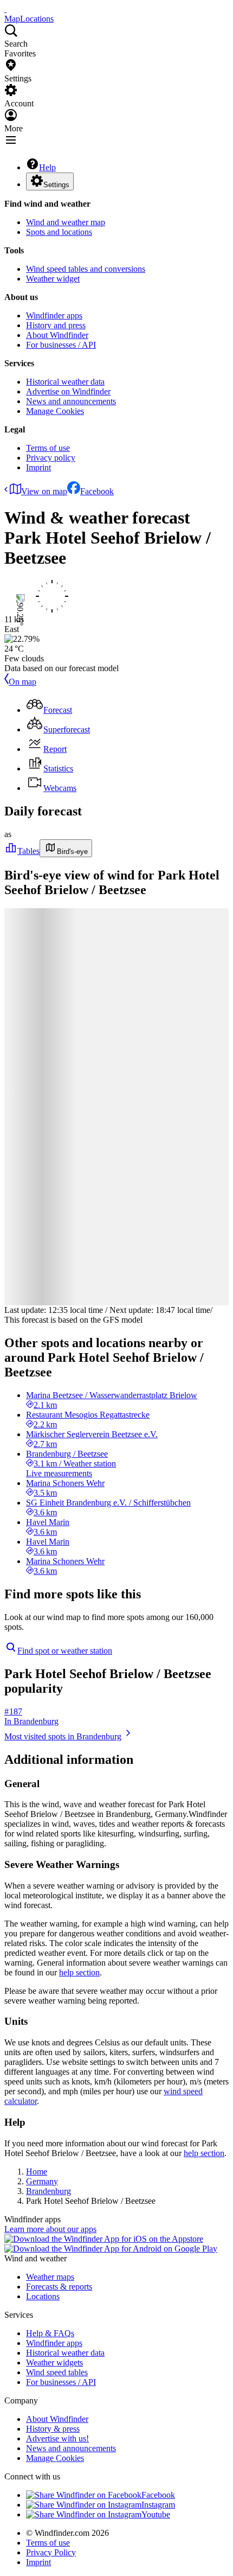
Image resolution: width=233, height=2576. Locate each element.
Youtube (156, 2514)
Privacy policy (51, 458)
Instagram (158, 2505)
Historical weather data (65, 382)
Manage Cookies (55, 411)
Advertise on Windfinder (68, 391)
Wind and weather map (66, 222)
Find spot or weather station (65, 1651)
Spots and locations (59, 232)
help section (79, 1972)
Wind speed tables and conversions (86, 269)
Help (47, 167)
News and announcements (71, 401)
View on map (44, 491)
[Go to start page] (5, 9)
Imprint (38, 467)
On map (22, 682)
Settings (56, 185)
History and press (56, 325)
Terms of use (48, 448)
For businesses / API (61, 345)
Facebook (97, 491)
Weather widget (53, 279)
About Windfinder (57, 335)
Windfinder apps (54, 315)
